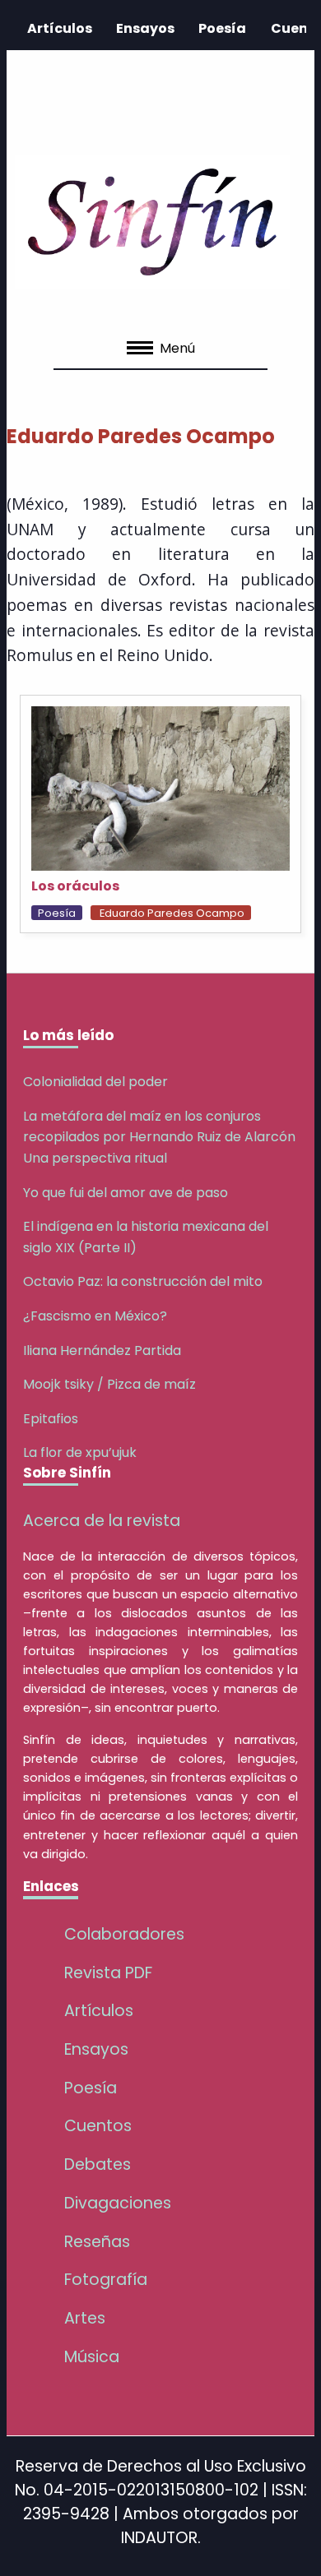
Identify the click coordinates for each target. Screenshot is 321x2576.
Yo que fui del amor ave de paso (126, 1193)
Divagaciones (118, 2203)
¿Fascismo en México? (95, 1316)
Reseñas (97, 2242)
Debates (98, 2164)
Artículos (60, 28)
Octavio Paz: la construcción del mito (143, 1281)
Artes (85, 2318)
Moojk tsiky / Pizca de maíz (109, 1384)
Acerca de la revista (102, 1521)
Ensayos (145, 28)
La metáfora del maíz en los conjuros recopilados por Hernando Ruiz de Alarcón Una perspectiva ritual (159, 1137)
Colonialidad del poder (95, 1082)
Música (92, 2357)
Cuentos (98, 2126)
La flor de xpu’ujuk (80, 1452)
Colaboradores (124, 1934)
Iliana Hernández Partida (102, 1350)
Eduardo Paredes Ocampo (172, 913)
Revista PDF (108, 1973)
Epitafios (51, 1419)
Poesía (222, 28)
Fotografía (106, 2280)
